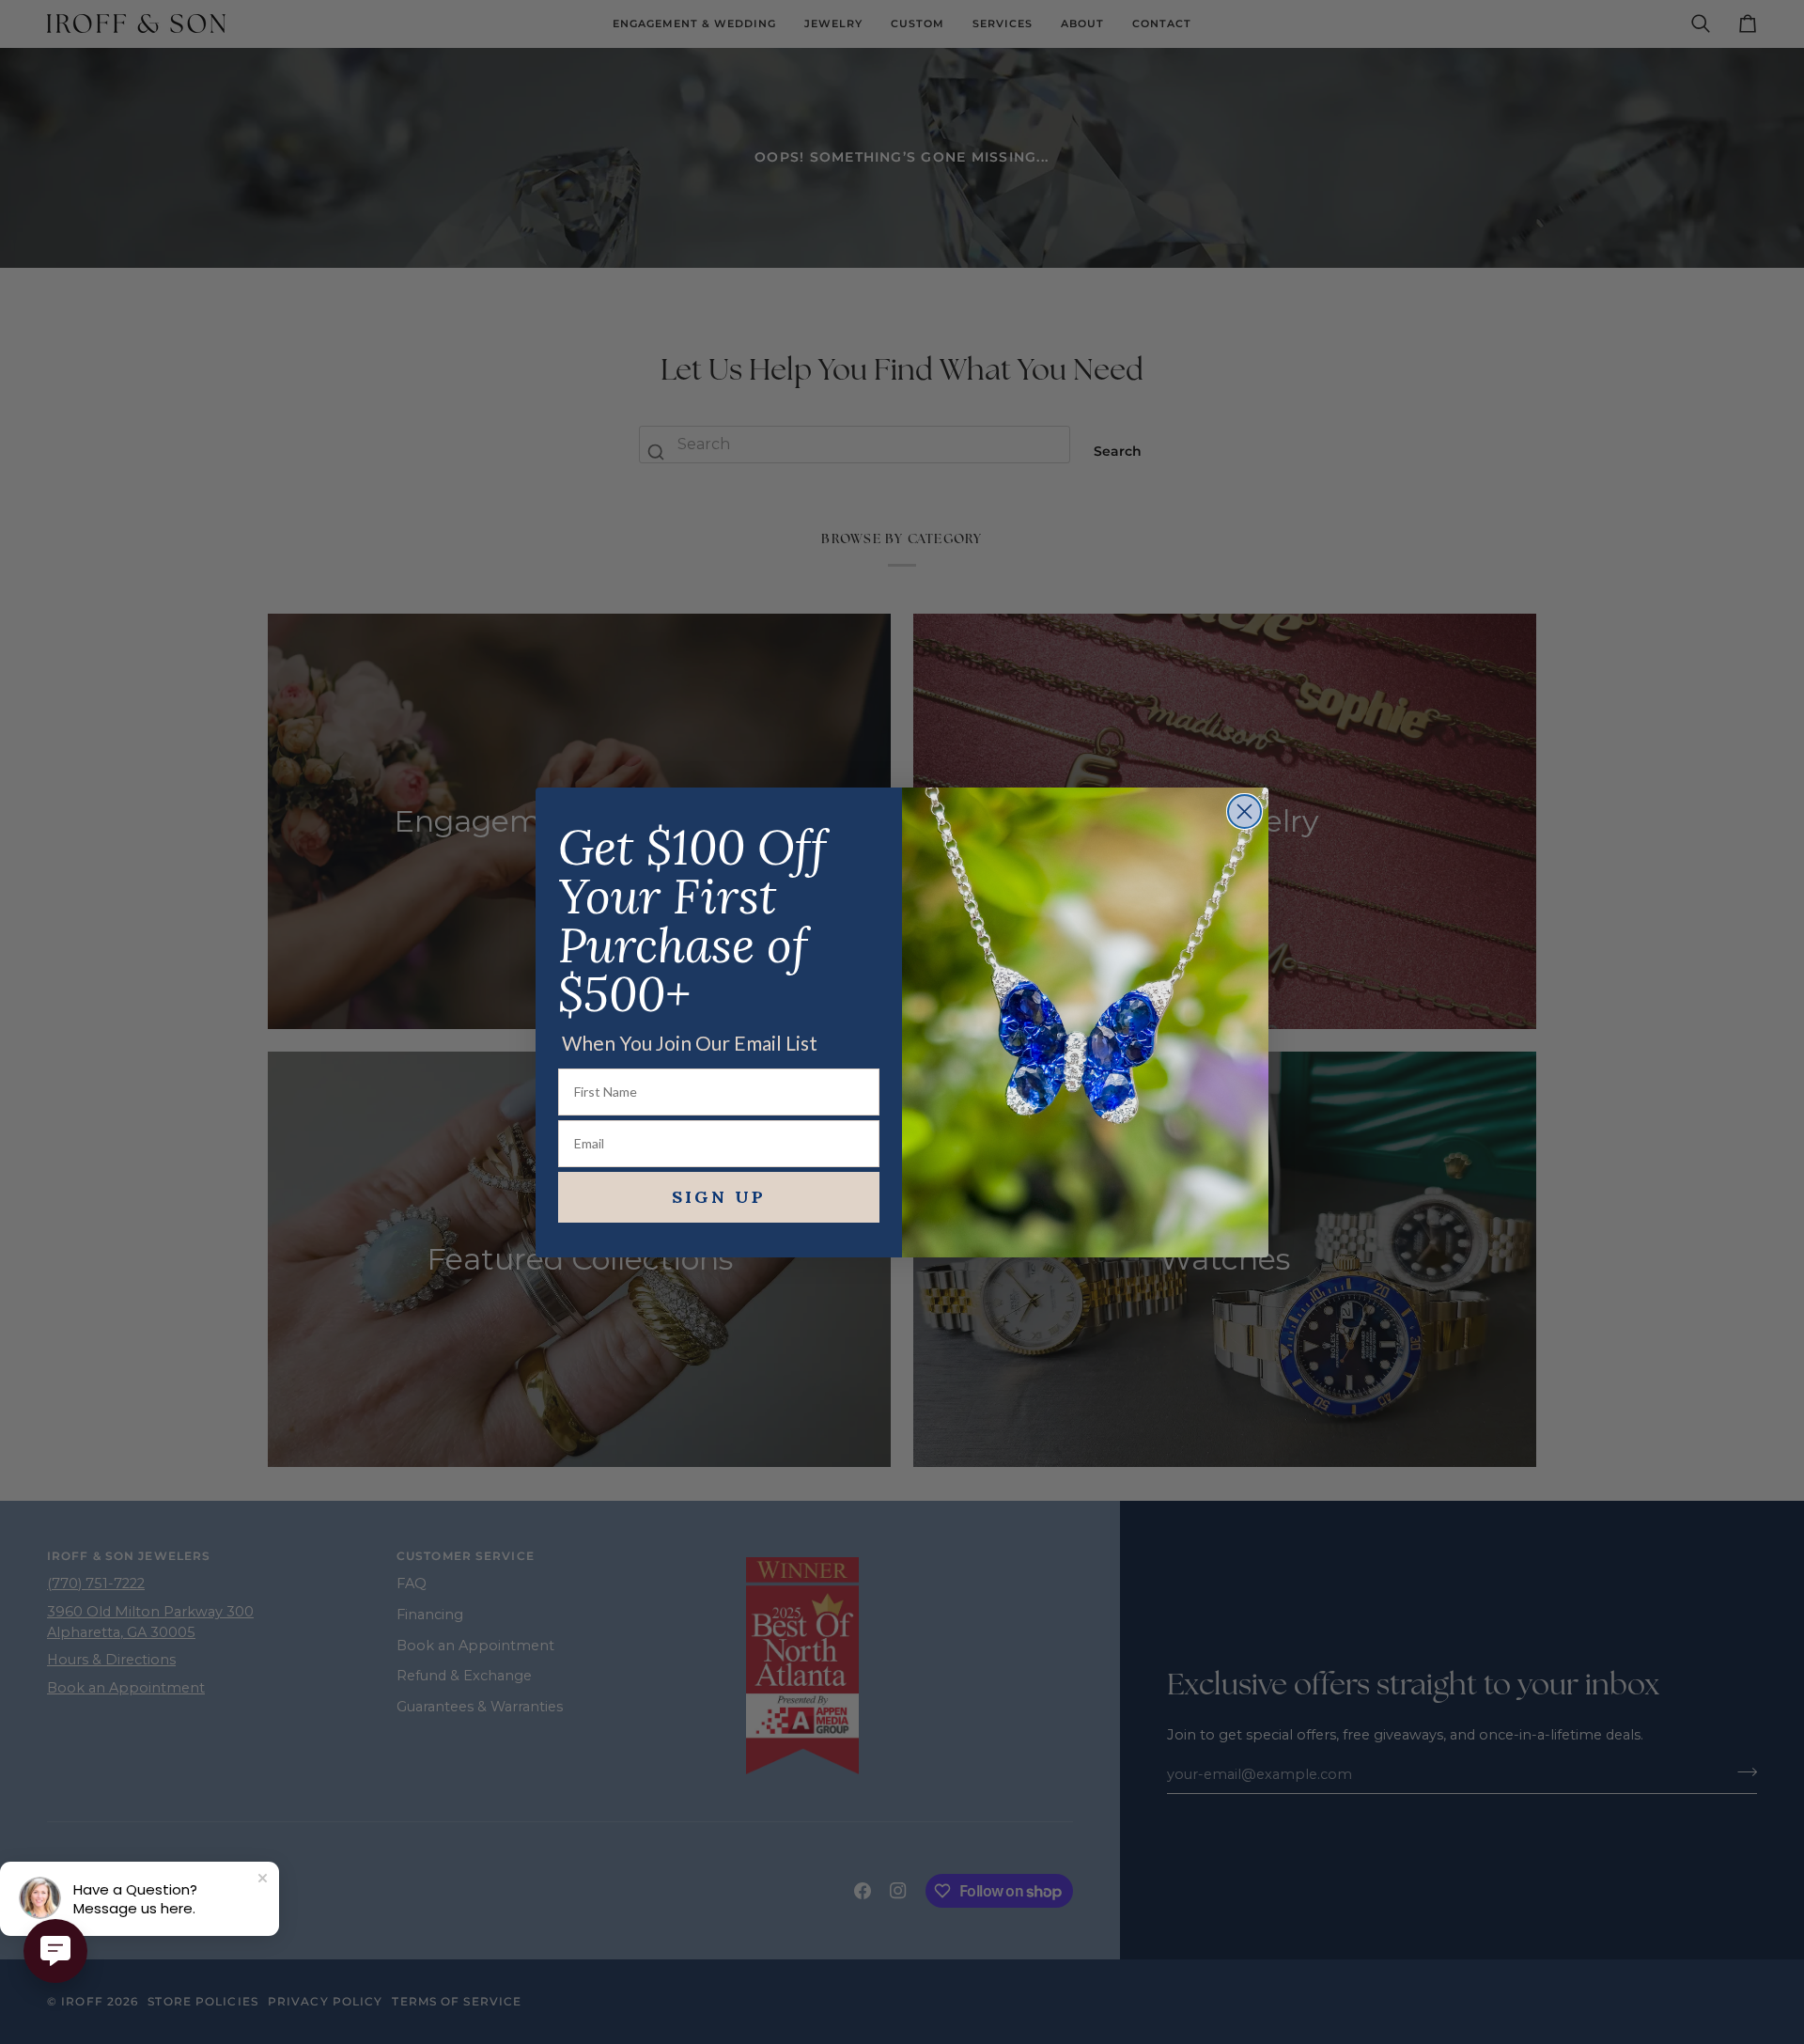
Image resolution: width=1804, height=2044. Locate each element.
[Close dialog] (1244, 811)
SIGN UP (719, 1197)
